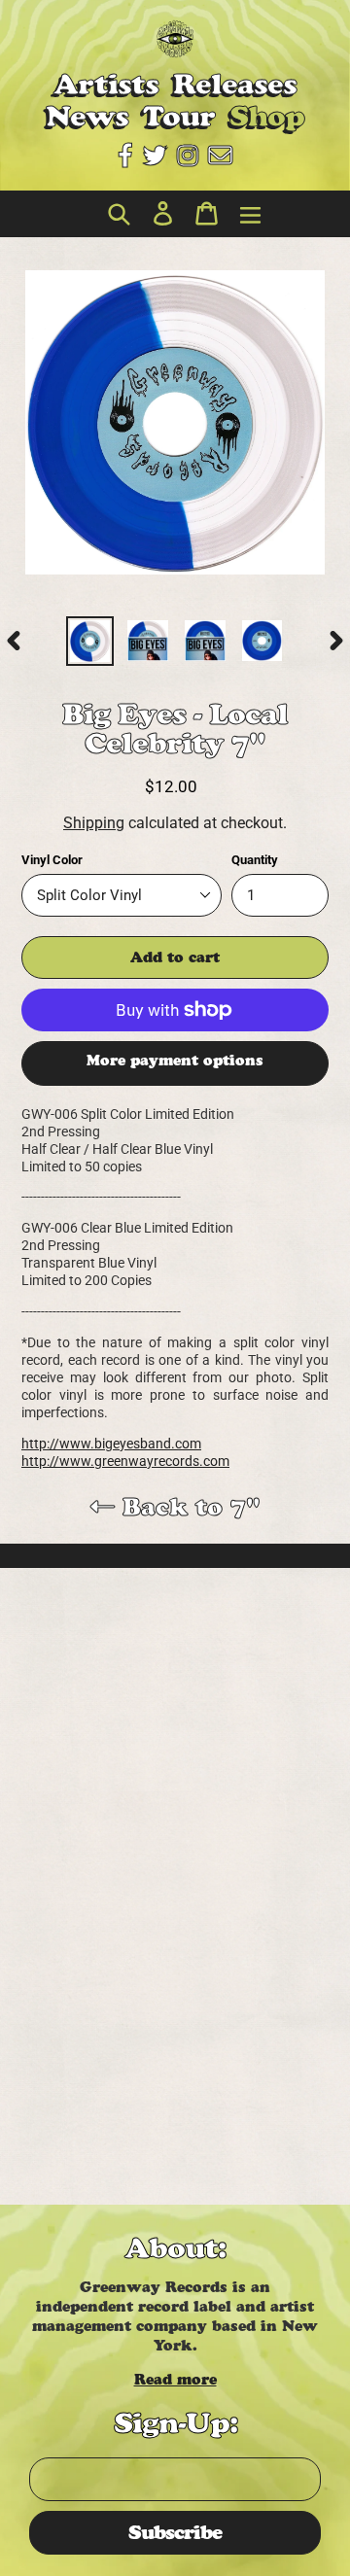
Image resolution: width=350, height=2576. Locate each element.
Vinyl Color (52, 860)
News (87, 116)
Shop (267, 116)
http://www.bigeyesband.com (111, 1444)
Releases (235, 84)
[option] (90, 641)
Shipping (94, 823)
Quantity (255, 860)
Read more (175, 2379)
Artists (106, 84)
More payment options (175, 1060)
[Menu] (245, 214)
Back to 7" (188, 1507)
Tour (179, 116)
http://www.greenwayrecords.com (125, 1461)
